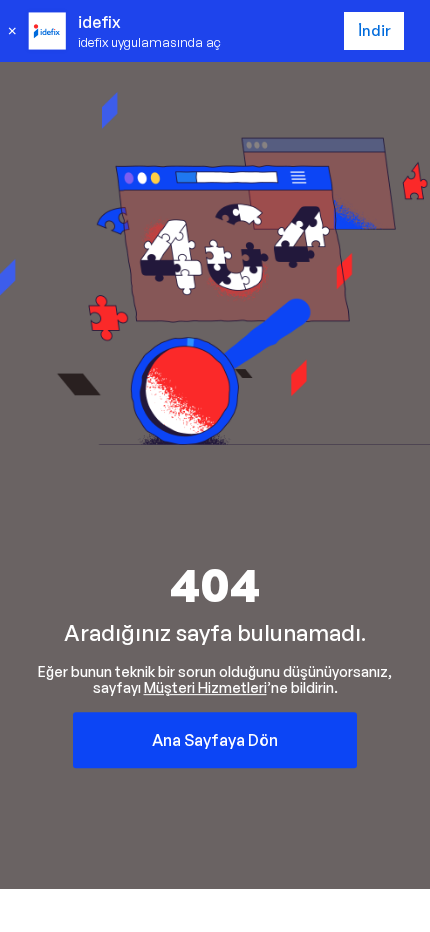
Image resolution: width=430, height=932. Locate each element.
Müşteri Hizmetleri (205, 687)
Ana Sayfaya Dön (215, 740)
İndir (374, 30)
